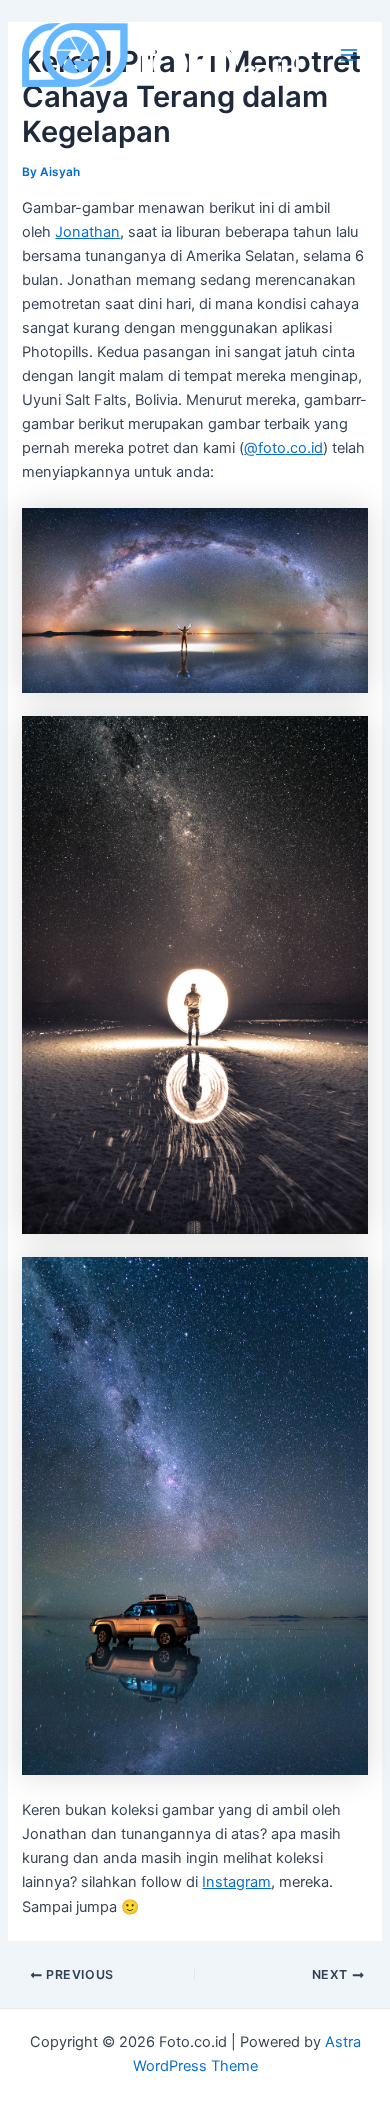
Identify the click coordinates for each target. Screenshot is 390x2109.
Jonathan (87, 232)
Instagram (236, 1882)
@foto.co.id (283, 448)
